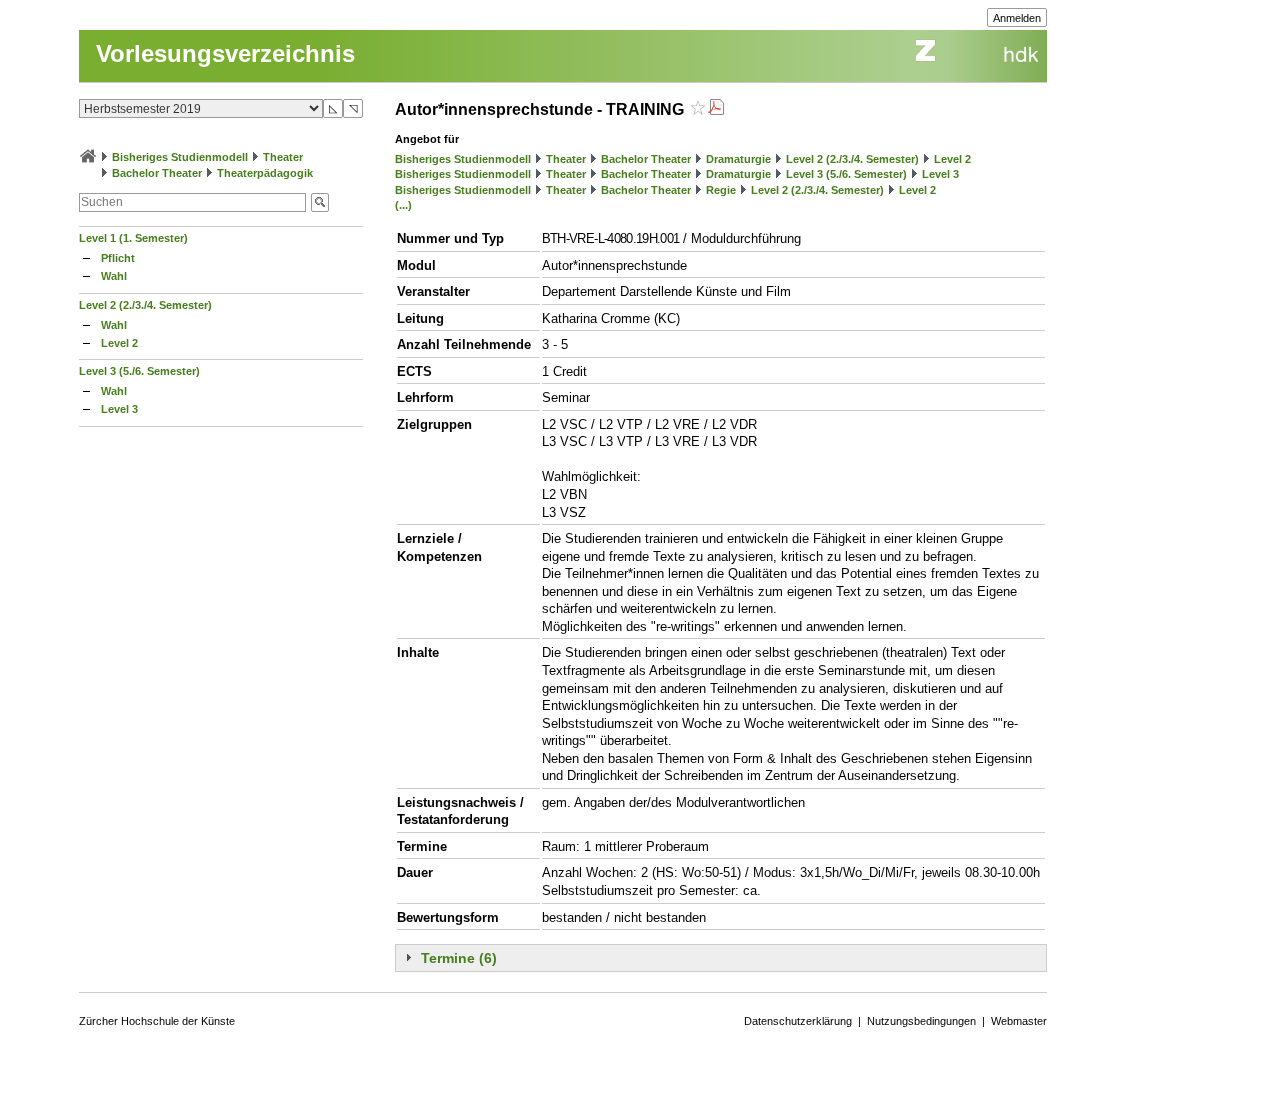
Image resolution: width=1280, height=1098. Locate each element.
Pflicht (118, 258)
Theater (283, 157)
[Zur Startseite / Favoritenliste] (88, 157)
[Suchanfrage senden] (320, 202)
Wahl (114, 276)
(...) (403, 205)
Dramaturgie (738, 159)
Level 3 (119, 409)
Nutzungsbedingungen (921, 1021)
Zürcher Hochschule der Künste (157, 1021)
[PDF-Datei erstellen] (716, 109)
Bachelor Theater (157, 173)
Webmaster (1019, 1021)
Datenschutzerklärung (798, 1021)
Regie (721, 190)
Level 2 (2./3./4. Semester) (145, 305)
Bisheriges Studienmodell (180, 157)
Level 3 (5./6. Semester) (139, 371)
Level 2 (119, 343)
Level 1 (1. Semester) (133, 238)
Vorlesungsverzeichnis (225, 53)
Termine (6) (459, 958)
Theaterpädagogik (265, 173)
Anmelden (1017, 18)
